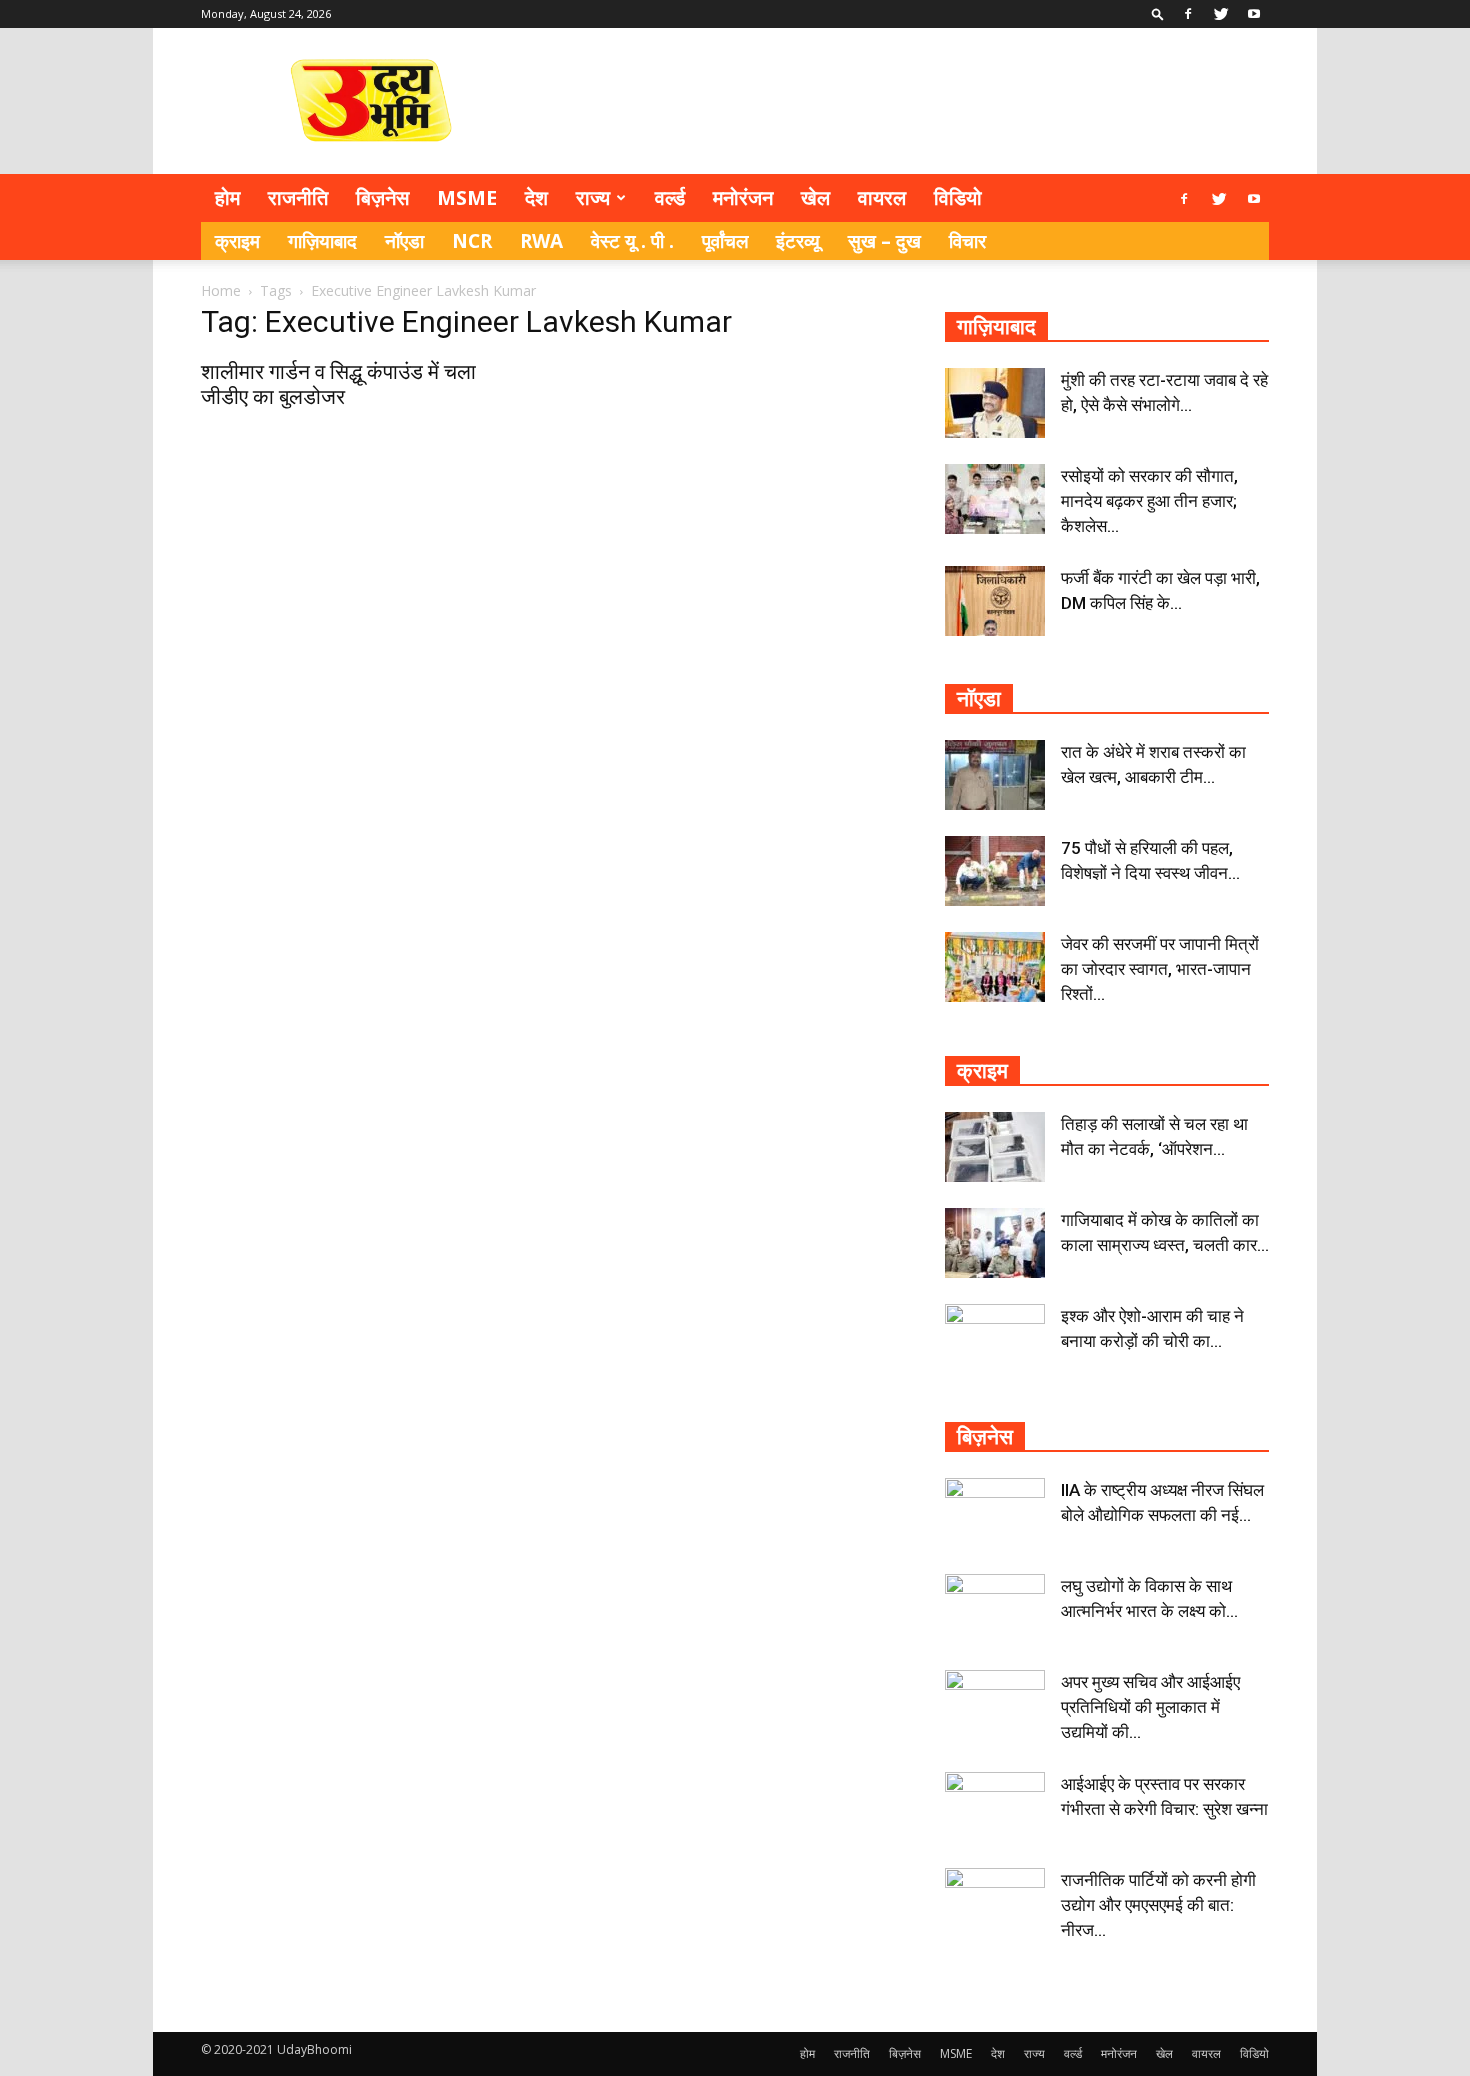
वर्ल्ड (670, 197)
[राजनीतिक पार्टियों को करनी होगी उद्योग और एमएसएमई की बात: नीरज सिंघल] (995, 1903)
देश (536, 197)
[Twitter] (1221, 14)
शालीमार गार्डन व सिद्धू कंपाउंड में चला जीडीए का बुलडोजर (338, 384)
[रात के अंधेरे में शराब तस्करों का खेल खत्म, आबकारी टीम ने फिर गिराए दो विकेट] (995, 775)
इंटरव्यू (798, 241)
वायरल (882, 197)
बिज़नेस (382, 197)
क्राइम (237, 241)
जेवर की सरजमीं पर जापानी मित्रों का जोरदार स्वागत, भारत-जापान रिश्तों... (1160, 969)
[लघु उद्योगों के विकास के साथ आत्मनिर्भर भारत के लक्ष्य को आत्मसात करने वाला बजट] (995, 1609)
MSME (467, 197)
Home (221, 290)
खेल (815, 197)
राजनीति (298, 197)
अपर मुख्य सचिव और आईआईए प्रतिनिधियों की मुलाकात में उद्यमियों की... (1150, 1707)
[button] (1158, 13)
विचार (967, 241)
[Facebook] (1188, 14)
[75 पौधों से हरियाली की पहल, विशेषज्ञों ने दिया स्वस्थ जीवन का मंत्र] (995, 871)
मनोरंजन (743, 197)
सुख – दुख (884, 241)
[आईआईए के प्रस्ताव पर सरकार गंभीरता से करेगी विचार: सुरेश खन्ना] (995, 1807)
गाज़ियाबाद (322, 241)
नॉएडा (404, 241)
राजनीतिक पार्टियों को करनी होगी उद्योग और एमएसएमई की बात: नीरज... (1158, 1905)
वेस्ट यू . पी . (632, 241)
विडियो (958, 197)
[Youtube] (1254, 14)
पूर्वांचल (725, 241)
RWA (541, 241)
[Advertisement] (905, 101)
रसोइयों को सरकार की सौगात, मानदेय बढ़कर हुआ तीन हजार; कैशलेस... (1149, 501)
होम (227, 197)
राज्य (593, 197)
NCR (472, 241)
